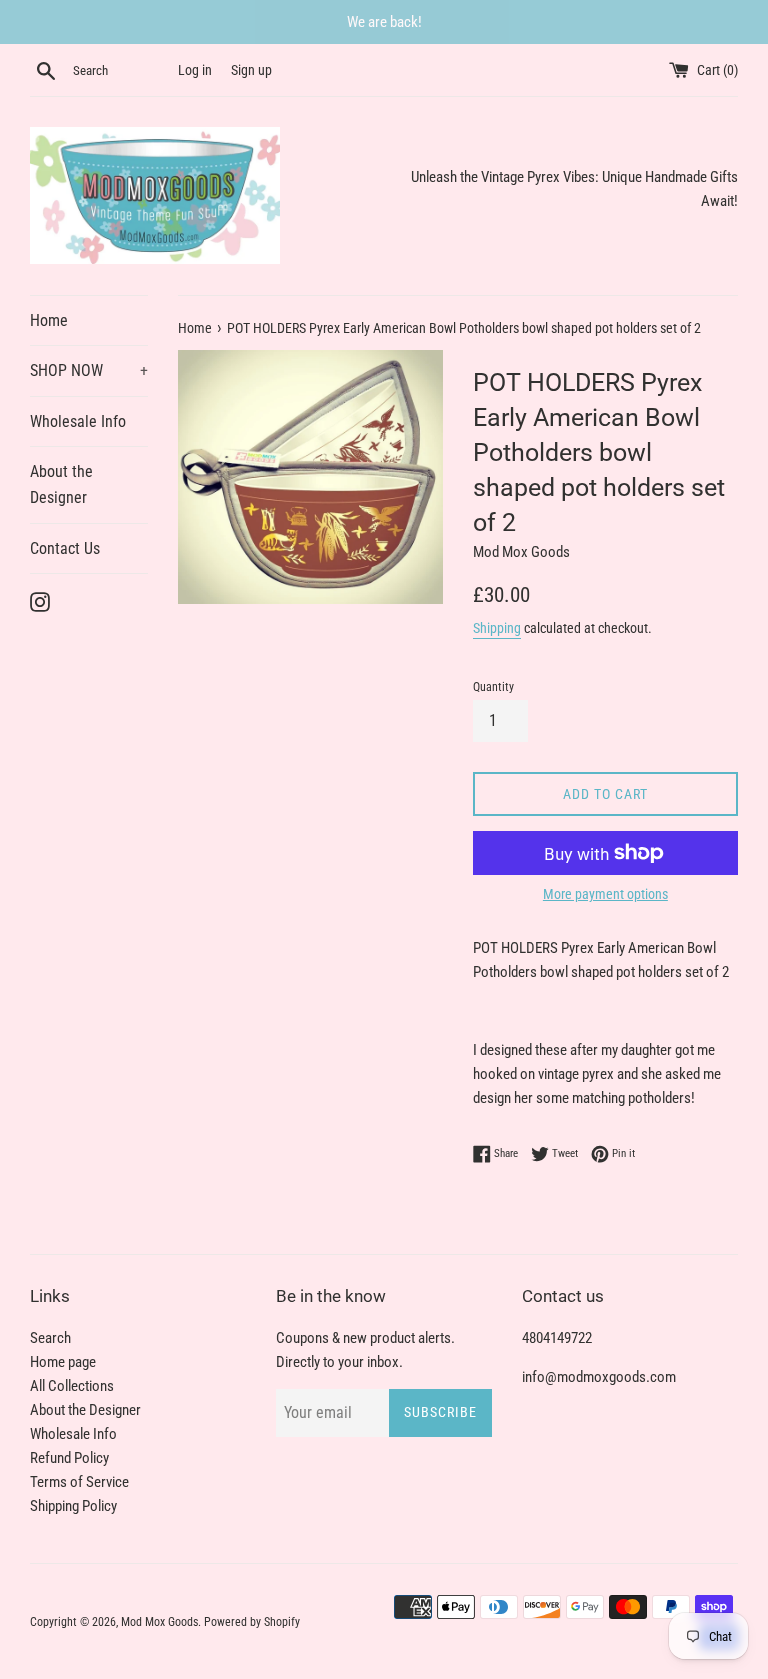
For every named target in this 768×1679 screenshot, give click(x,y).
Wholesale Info (78, 421)
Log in (195, 70)
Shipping (497, 628)
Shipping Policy (73, 1506)
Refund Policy (69, 1458)
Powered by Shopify (252, 1622)
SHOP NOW (89, 370)
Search (50, 1338)
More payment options (605, 894)
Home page (63, 1362)
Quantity (493, 687)
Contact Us (65, 548)
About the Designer (61, 484)
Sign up (251, 70)
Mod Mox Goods (159, 1622)
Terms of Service (79, 1482)
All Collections (72, 1386)
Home (49, 320)
